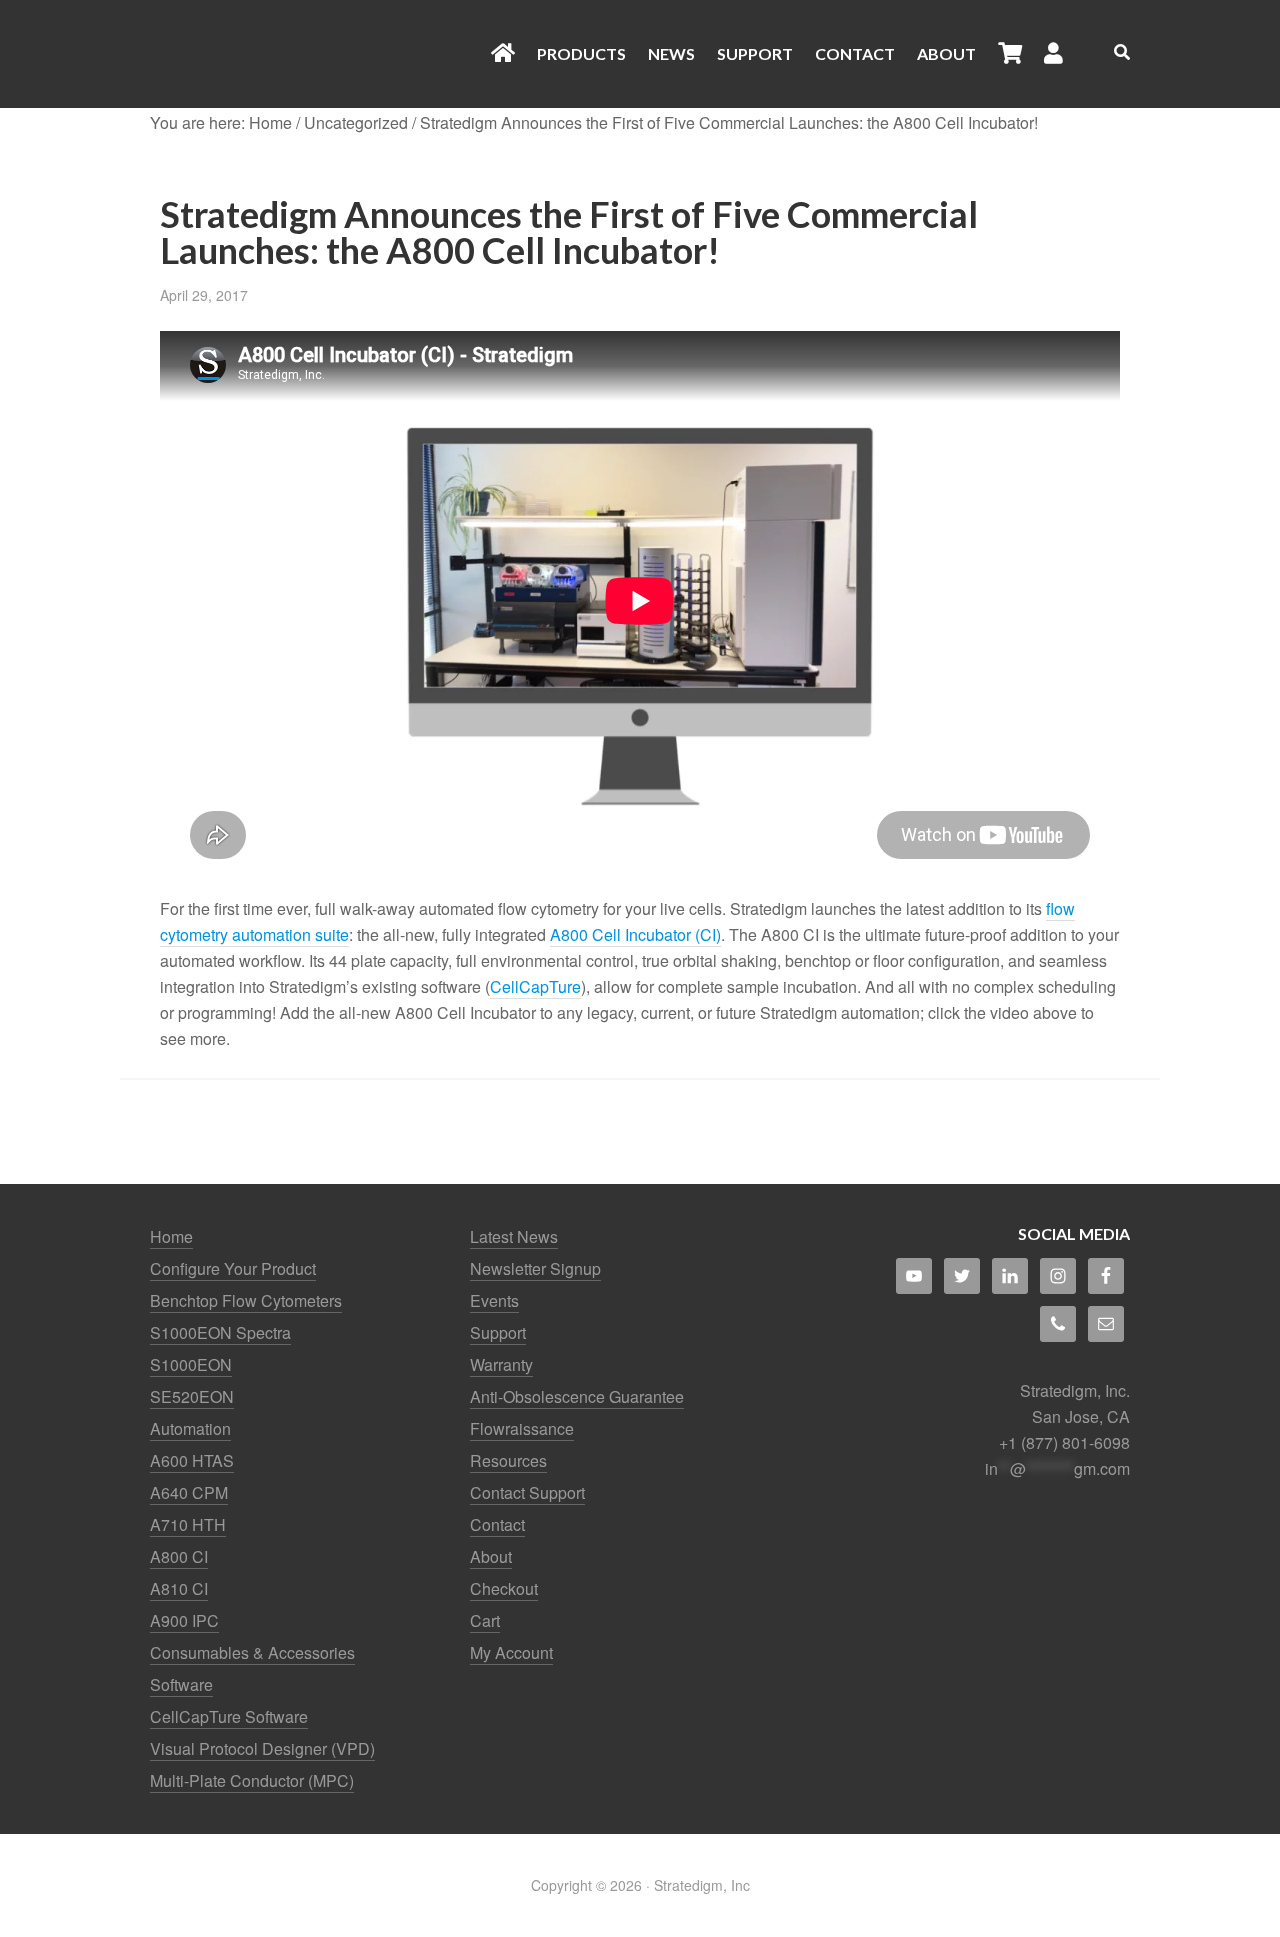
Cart (485, 1620)
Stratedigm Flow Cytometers (310, 54)
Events (494, 1300)
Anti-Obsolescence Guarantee (577, 1396)
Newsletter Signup (535, 1268)
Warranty (501, 1364)
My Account (511, 1652)
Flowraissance (522, 1428)
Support (498, 1332)
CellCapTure (535, 986)
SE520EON (192, 1396)
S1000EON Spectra (220, 1332)
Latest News (514, 1236)
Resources (508, 1460)
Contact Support (527, 1492)
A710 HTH (188, 1524)
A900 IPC (184, 1620)
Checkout (504, 1588)
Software (181, 1684)
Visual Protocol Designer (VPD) (262, 1748)
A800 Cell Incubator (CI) (635, 934)
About (491, 1556)
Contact (497, 1524)
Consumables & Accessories (252, 1652)
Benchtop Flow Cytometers (246, 1300)
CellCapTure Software (229, 1716)
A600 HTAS (192, 1460)
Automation (190, 1428)
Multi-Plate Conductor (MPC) (252, 1780)
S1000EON (191, 1364)
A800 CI (179, 1556)
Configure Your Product (233, 1268)
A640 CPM (189, 1492)
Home (171, 1236)
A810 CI (179, 1588)
